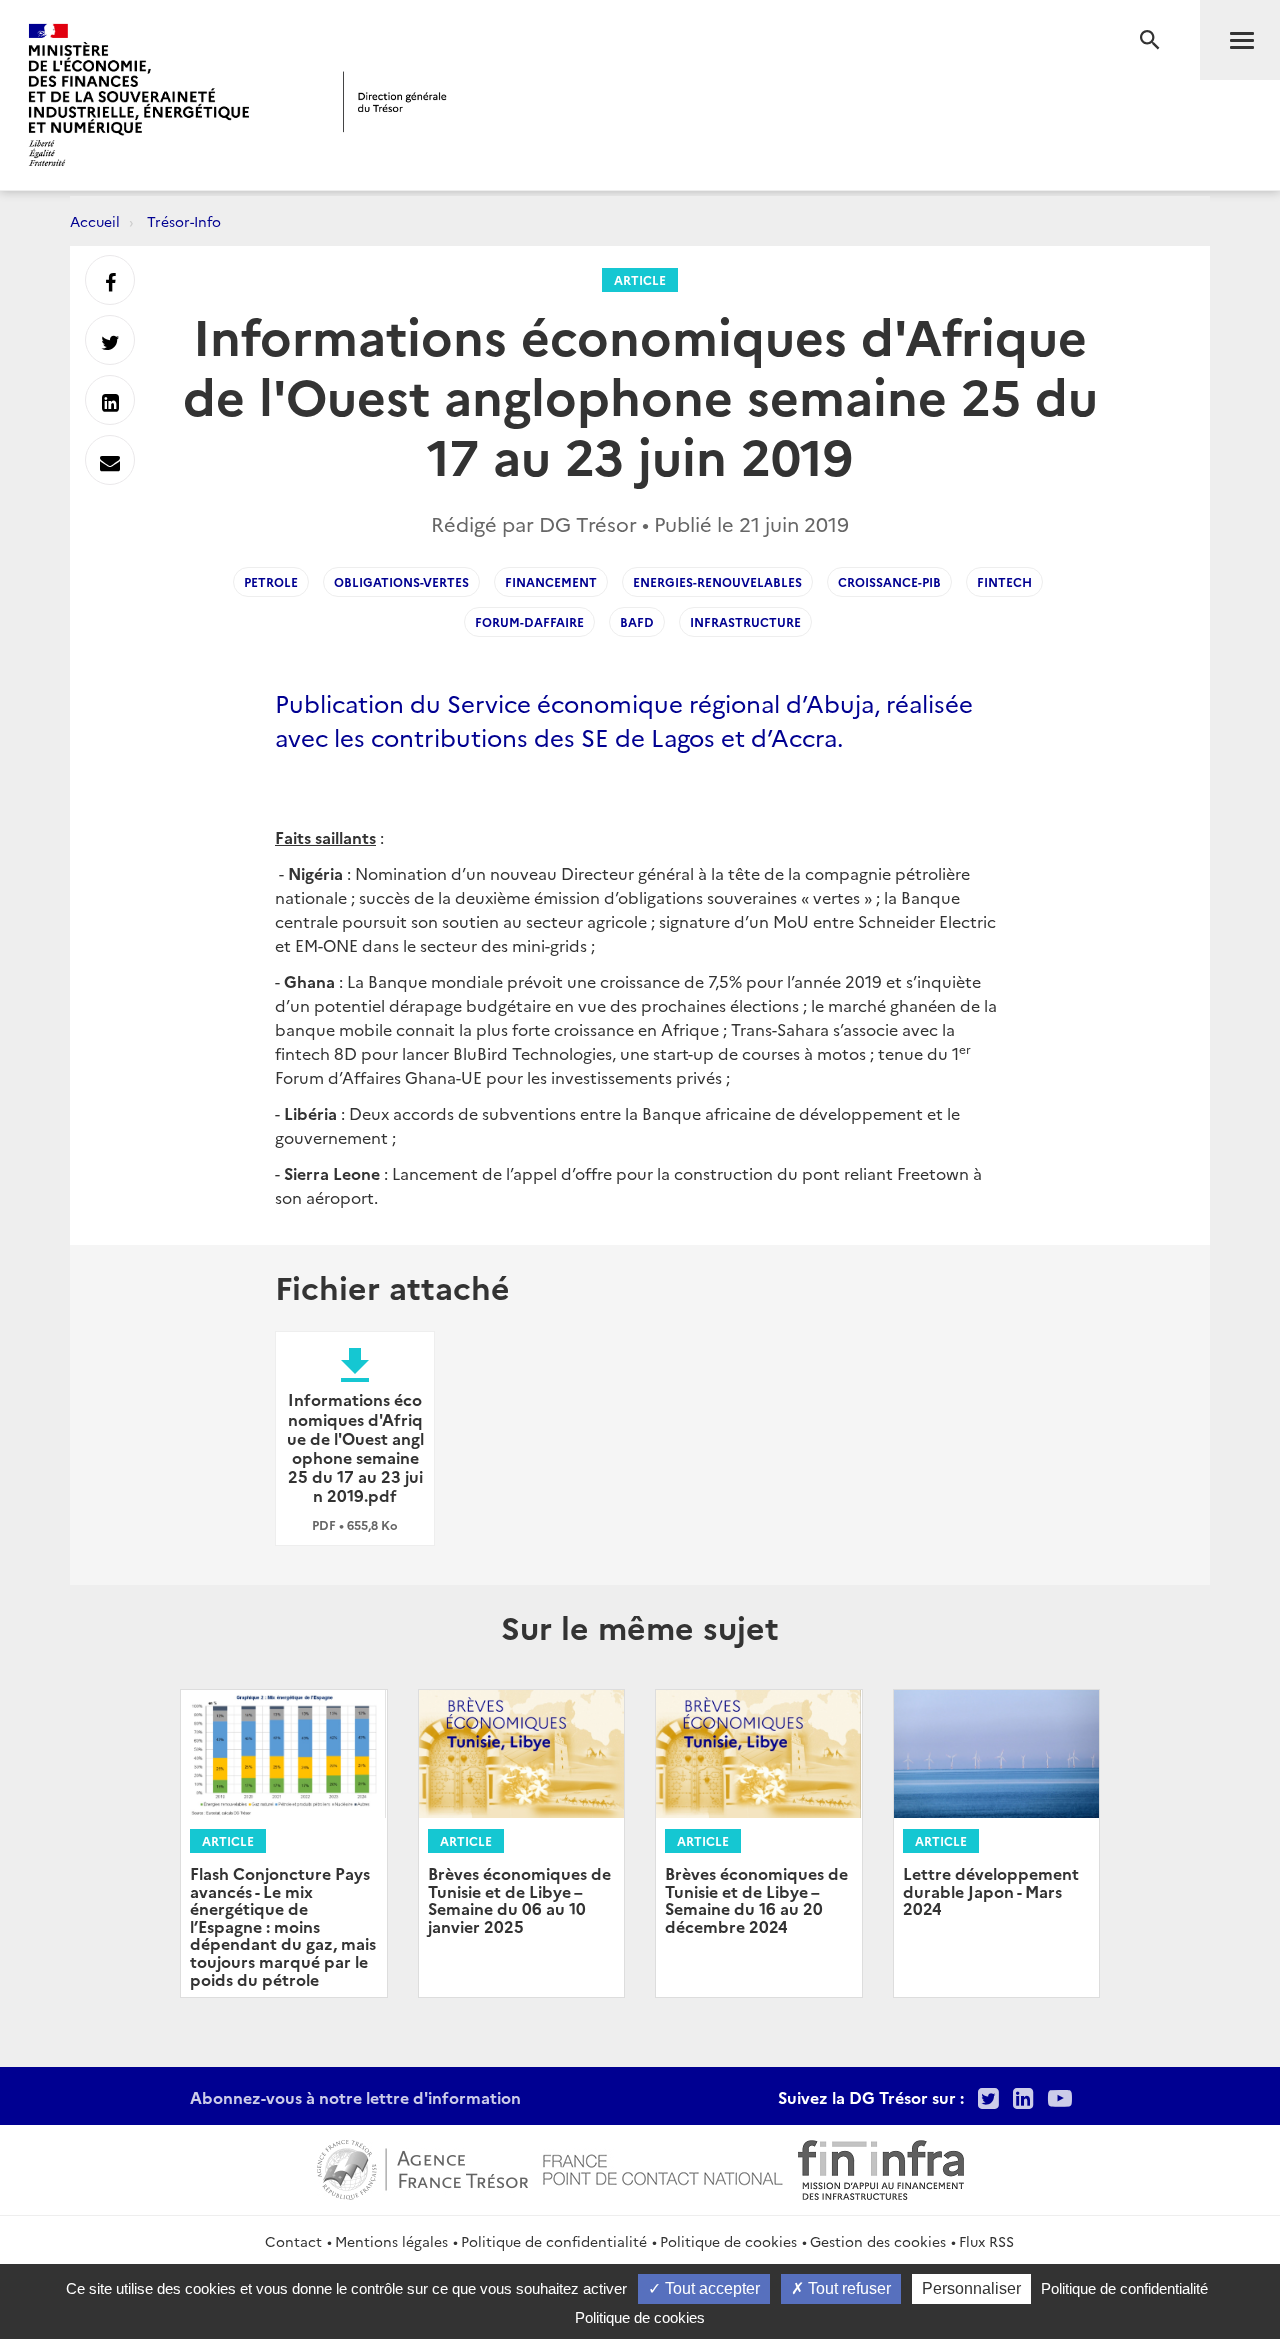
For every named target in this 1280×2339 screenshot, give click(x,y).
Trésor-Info (184, 221)
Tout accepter (710, 2288)
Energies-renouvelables (717, 581)
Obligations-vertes (401, 581)
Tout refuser (847, 2288)
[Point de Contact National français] (663, 2167)
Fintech (1004, 581)
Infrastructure (745, 621)
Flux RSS (986, 2241)
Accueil (95, 221)
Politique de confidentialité (554, 2241)
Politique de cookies (728, 2241)
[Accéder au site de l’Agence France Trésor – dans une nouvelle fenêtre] (422, 2167)
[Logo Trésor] (395, 101)
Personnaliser (971, 2288)
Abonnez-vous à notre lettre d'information (355, 2097)
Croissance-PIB (889, 581)
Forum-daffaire (529, 621)
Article (640, 279)
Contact (293, 2241)
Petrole (271, 581)
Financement (551, 581)
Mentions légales (391, 2241)
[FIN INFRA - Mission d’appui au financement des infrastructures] (881, 2167)
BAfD (637, 621)
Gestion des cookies (878, 2241)
